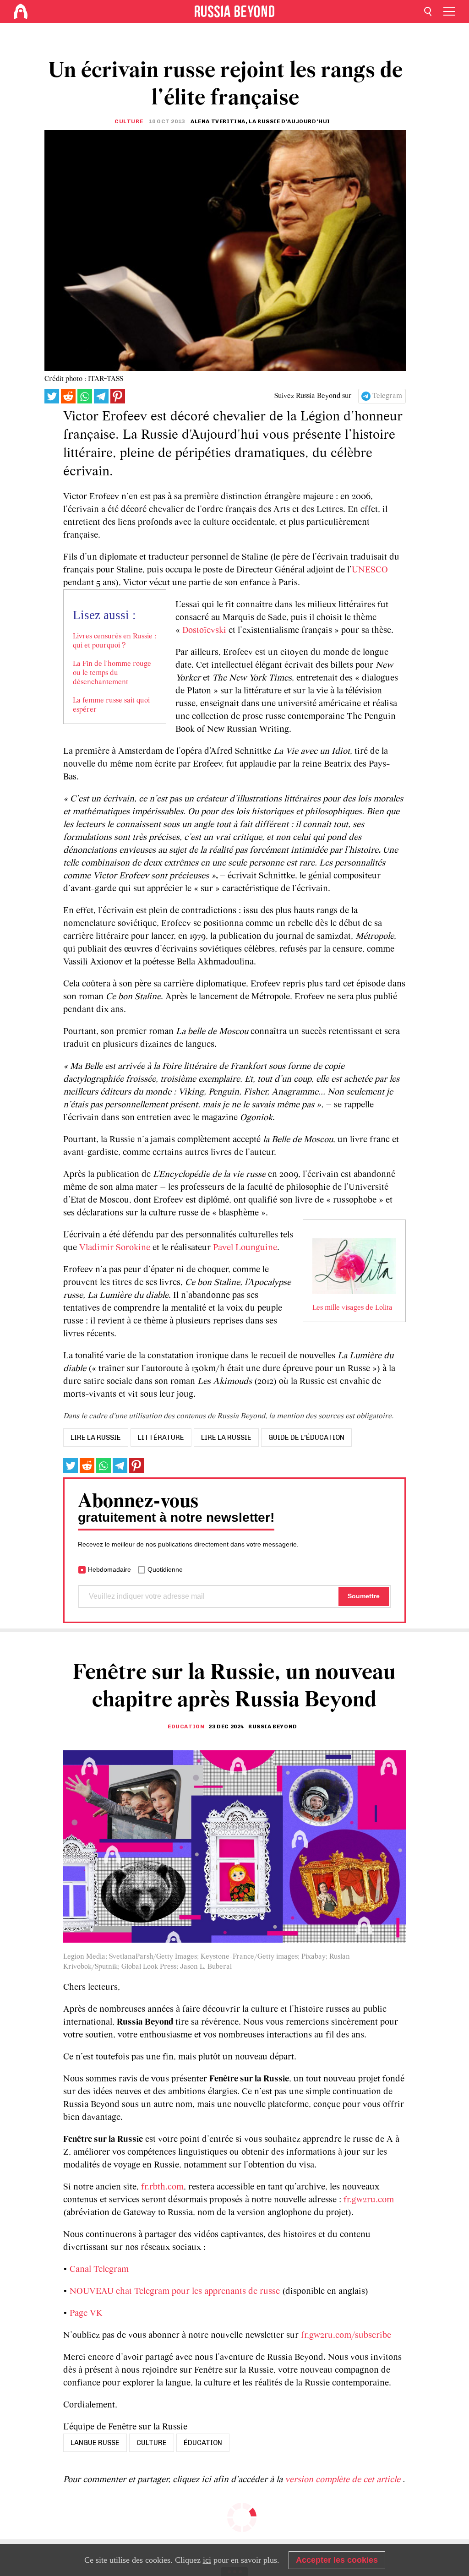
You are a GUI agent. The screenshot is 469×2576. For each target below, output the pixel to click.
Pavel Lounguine (245, 1248)
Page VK (86, 2314)
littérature (161, 1438)
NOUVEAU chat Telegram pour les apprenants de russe (175, 2292)
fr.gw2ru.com (369, 2200)
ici (207, 2560)
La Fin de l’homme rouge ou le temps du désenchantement (112, 673)
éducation (203, 2443)
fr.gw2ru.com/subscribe (346, 2336)
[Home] (21, 11)
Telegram (387, 396)
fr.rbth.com (162, 2187)
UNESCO (370, 570)
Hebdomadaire (109, 1569)
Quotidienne (165, 1569)
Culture (129, 121)
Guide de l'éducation (306, 1438)
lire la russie (96, 1438)
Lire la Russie (226, 1438)
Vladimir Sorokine (115, 1248)
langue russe (95, 2443)
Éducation (186, 1726)
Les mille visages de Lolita (352, 1308)
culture (152, 2443)
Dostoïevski (204, 631)
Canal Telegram (99, 2270)
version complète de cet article (344, 2480)
